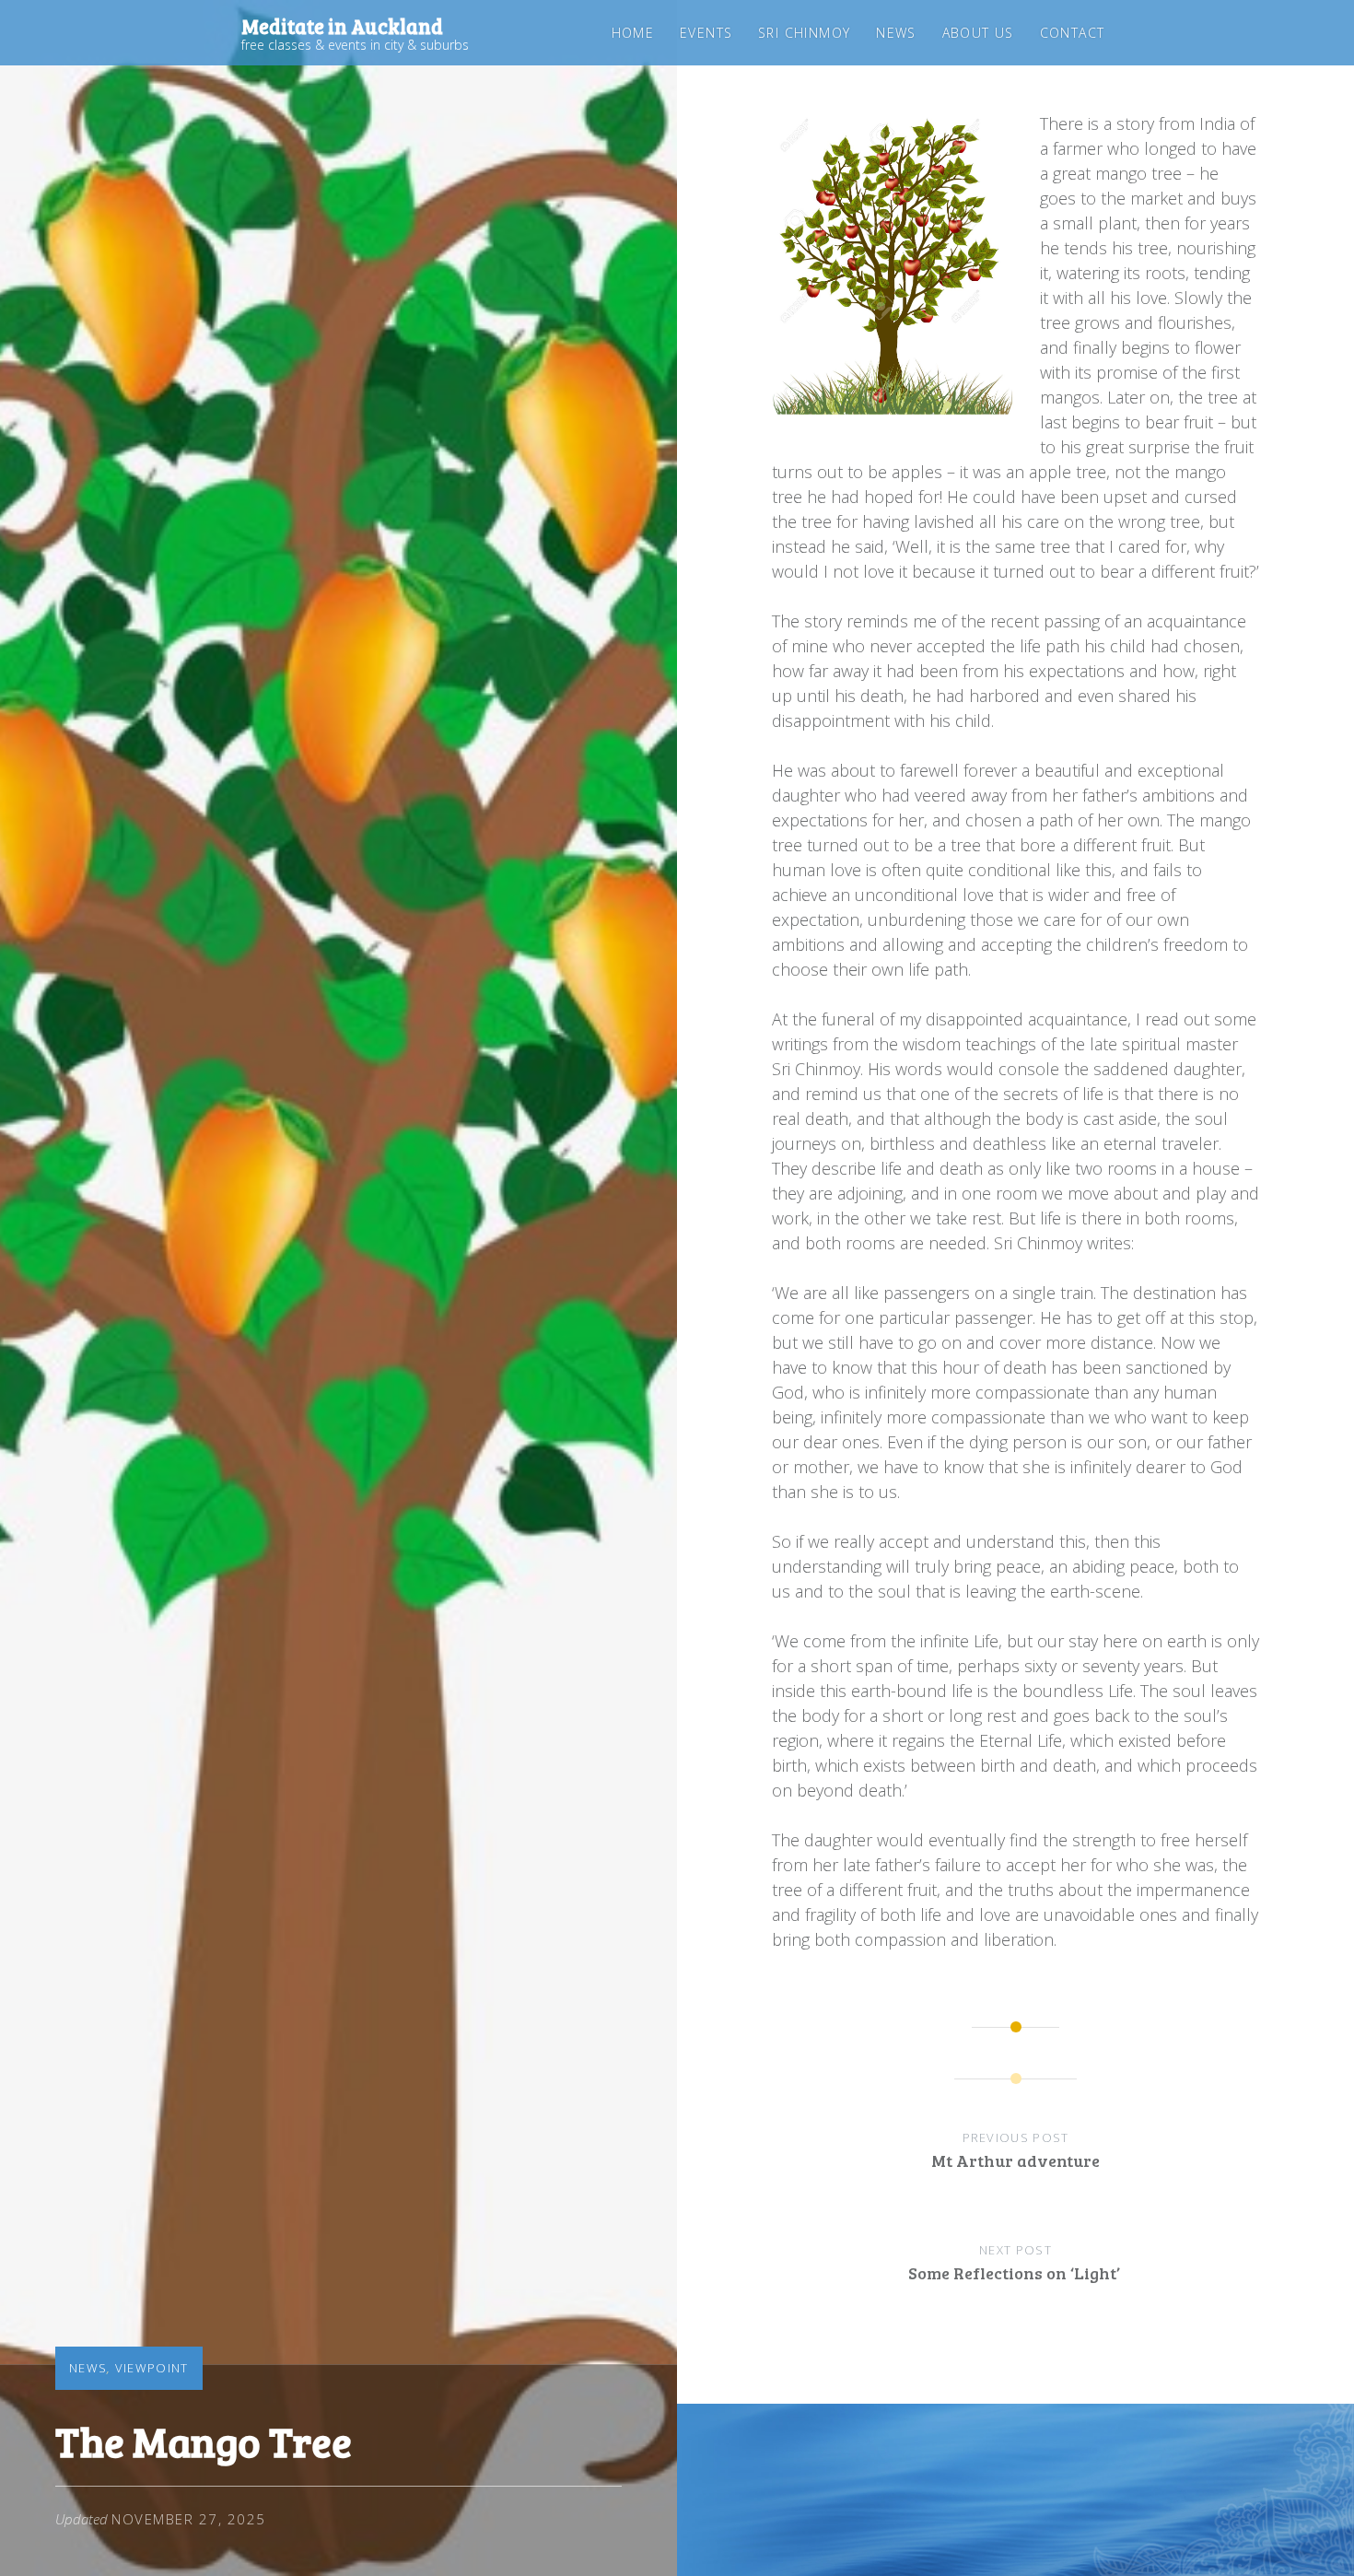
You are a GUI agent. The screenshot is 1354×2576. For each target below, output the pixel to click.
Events (706, 33)
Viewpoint (152, 2368)
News (896, 33)
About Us (978, 33)
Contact (1073, 33)
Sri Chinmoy (804, 33)
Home (633, 33)
